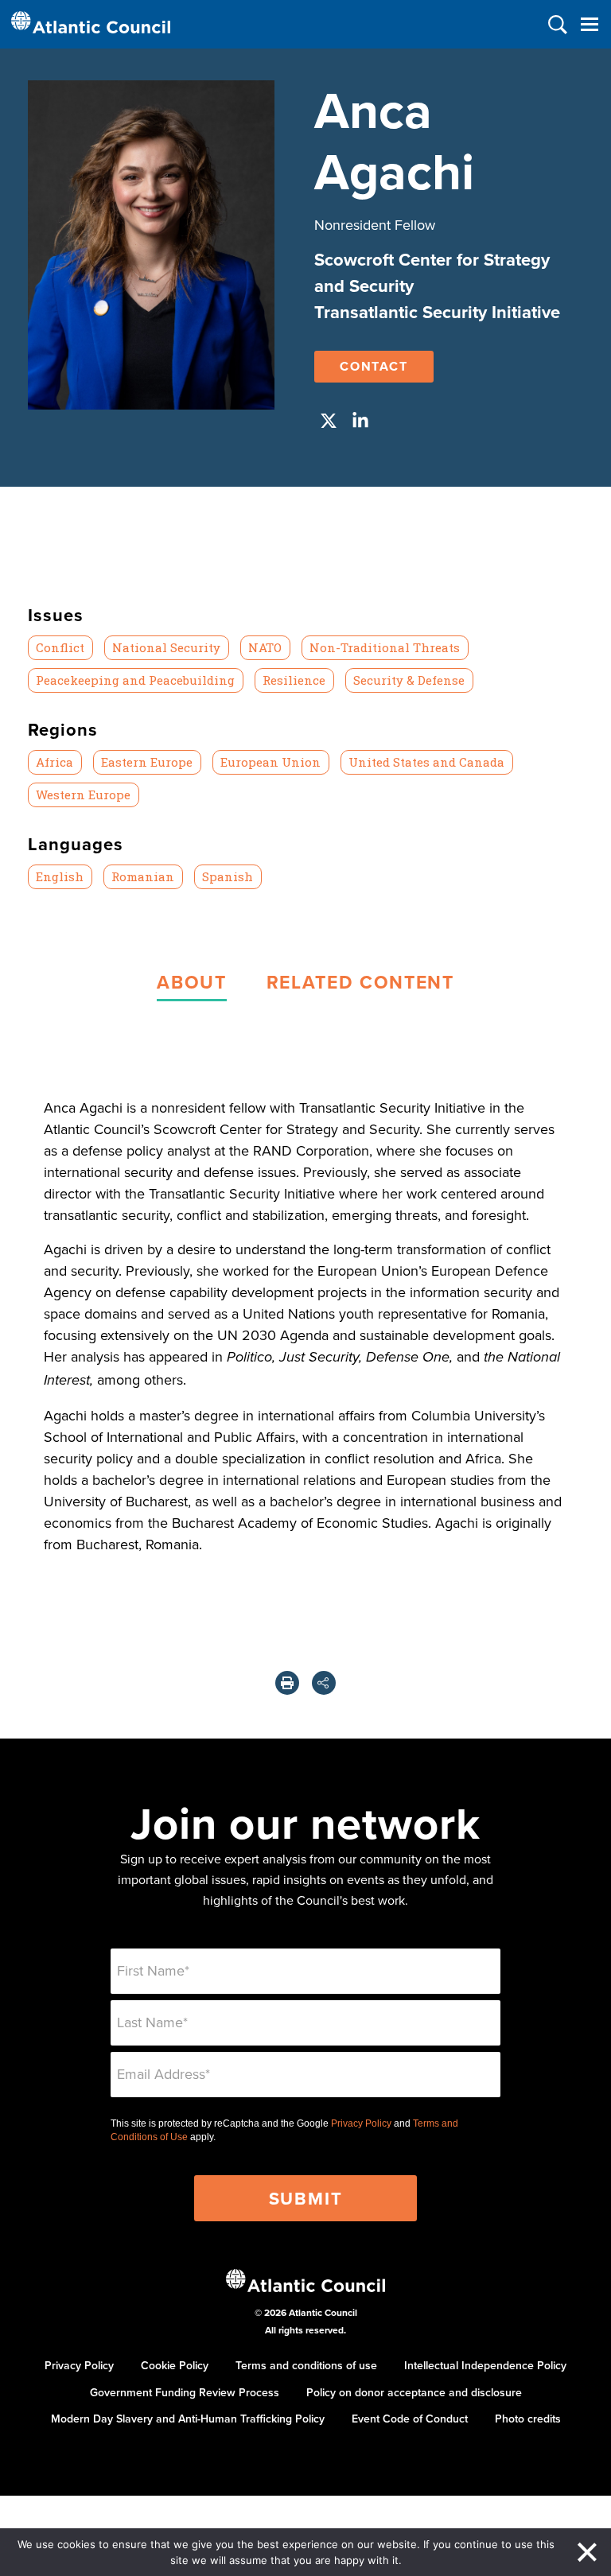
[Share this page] (324, 1683)
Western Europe (83, 795)
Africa (54, 762)
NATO (265, 647)
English (60, 876)
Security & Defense (409, 680)
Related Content (360, 982)
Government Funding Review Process (185, 2392)
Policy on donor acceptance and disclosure (414, 2392)
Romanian (143, 876)
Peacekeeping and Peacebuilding (135, 680)
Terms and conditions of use (306, 2365)
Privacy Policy (361, 2123)
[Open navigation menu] (589, 24)
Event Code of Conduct (410, 2419)
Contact (374, 366)
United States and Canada (426, 762)
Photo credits (528, 2419)
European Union (270, 762)
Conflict (60, 647)
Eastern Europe (147, 762)
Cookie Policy (175, 2365)
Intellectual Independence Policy (485, 2365)
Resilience (294, 680)
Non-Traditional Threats (385, 647)
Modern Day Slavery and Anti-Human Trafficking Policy (188, 2419)
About (191, 982)
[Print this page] (287, 1683)
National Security (166, 647)
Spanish (228, 876)
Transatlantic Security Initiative (437, 312)
